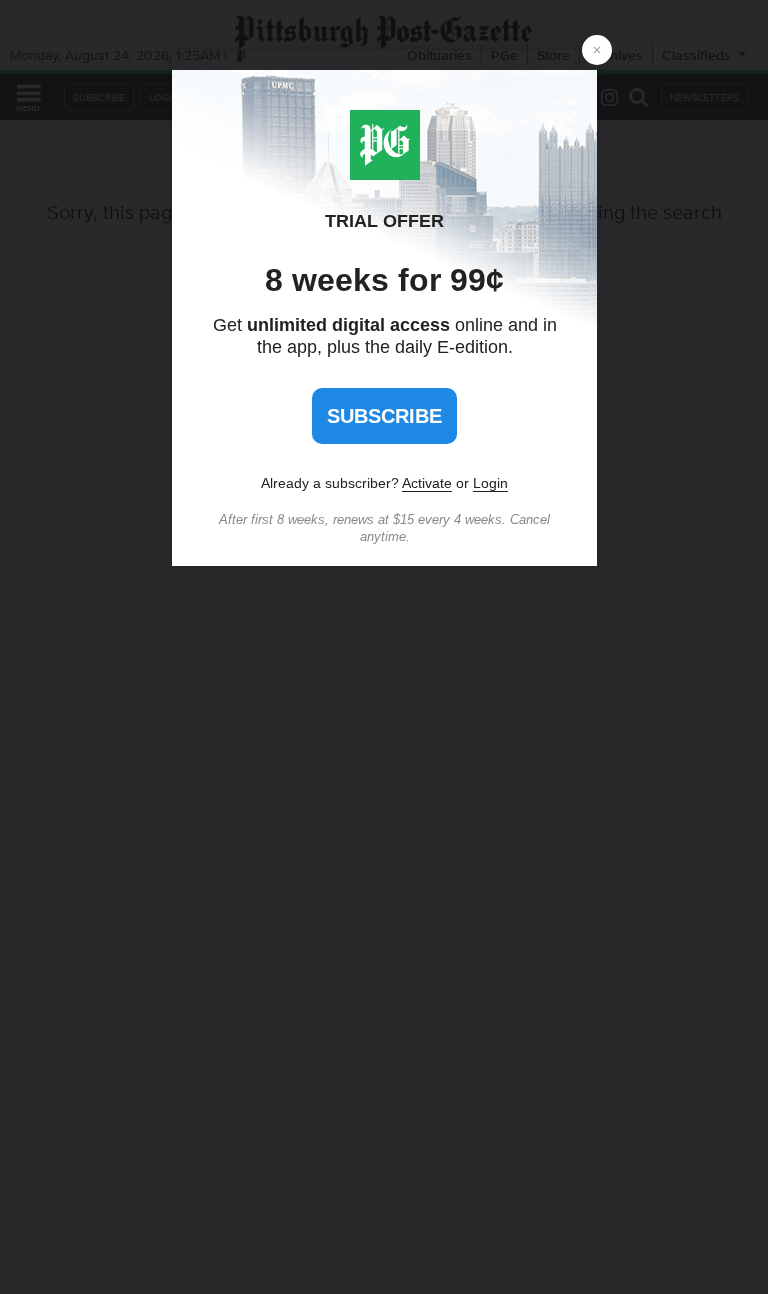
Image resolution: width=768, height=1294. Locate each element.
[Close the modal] (597, 50)
